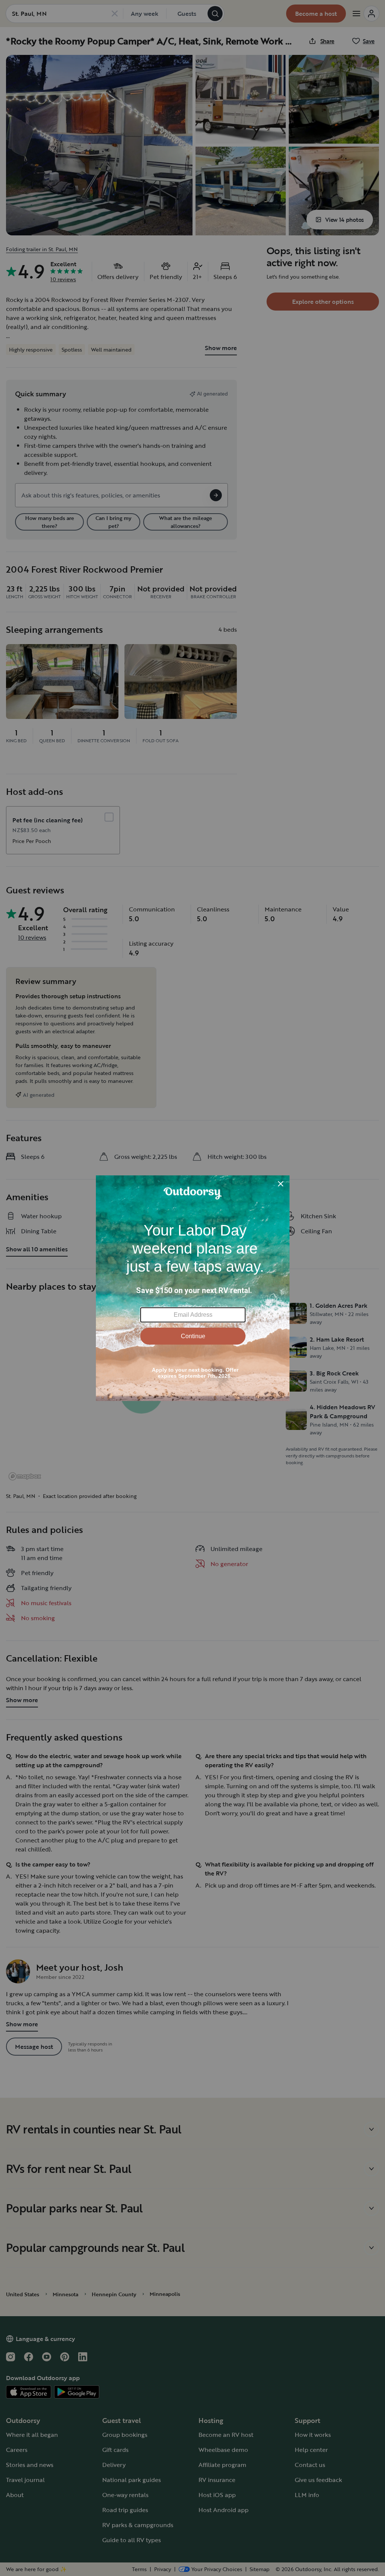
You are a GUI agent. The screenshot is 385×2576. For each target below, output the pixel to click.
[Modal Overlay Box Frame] (193, 1288)
